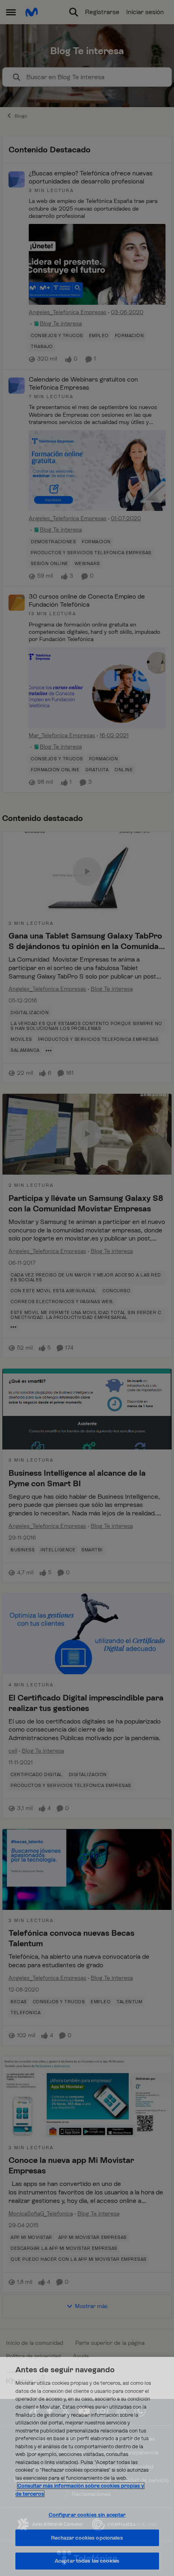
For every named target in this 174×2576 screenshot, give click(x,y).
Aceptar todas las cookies (87, 2561)
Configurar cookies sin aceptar (87, 2515)
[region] (87, 2466)
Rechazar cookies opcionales (87, 2538)
